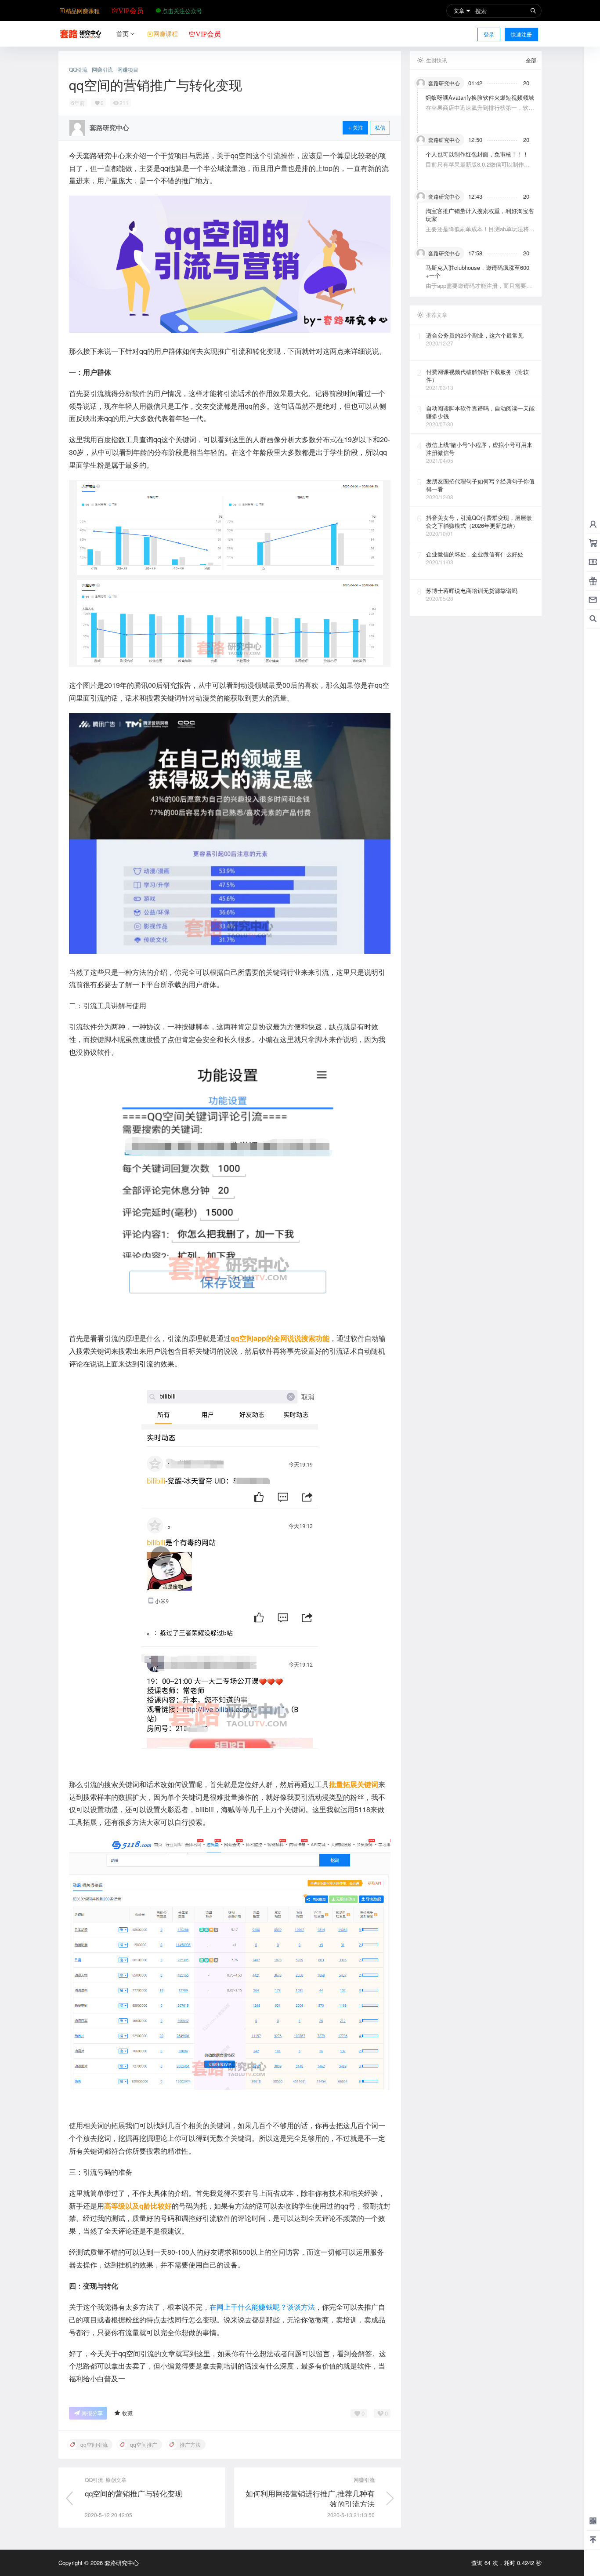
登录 (489, 34)
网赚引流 (102, 69)
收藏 (127, 2413)
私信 (380, 127)
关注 (358, 127)
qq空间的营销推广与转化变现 (134, 2493)
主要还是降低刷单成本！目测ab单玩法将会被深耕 (480, 233)
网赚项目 (128, 69)
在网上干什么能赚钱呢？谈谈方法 (262, 2307)
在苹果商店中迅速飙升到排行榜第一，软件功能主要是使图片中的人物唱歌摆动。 (480, 111)
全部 (531, 60)
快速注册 (521, 34)
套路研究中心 (121, 2563)
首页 (123, 33)
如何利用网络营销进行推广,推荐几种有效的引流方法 (310, 2498)
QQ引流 (78, 69)
